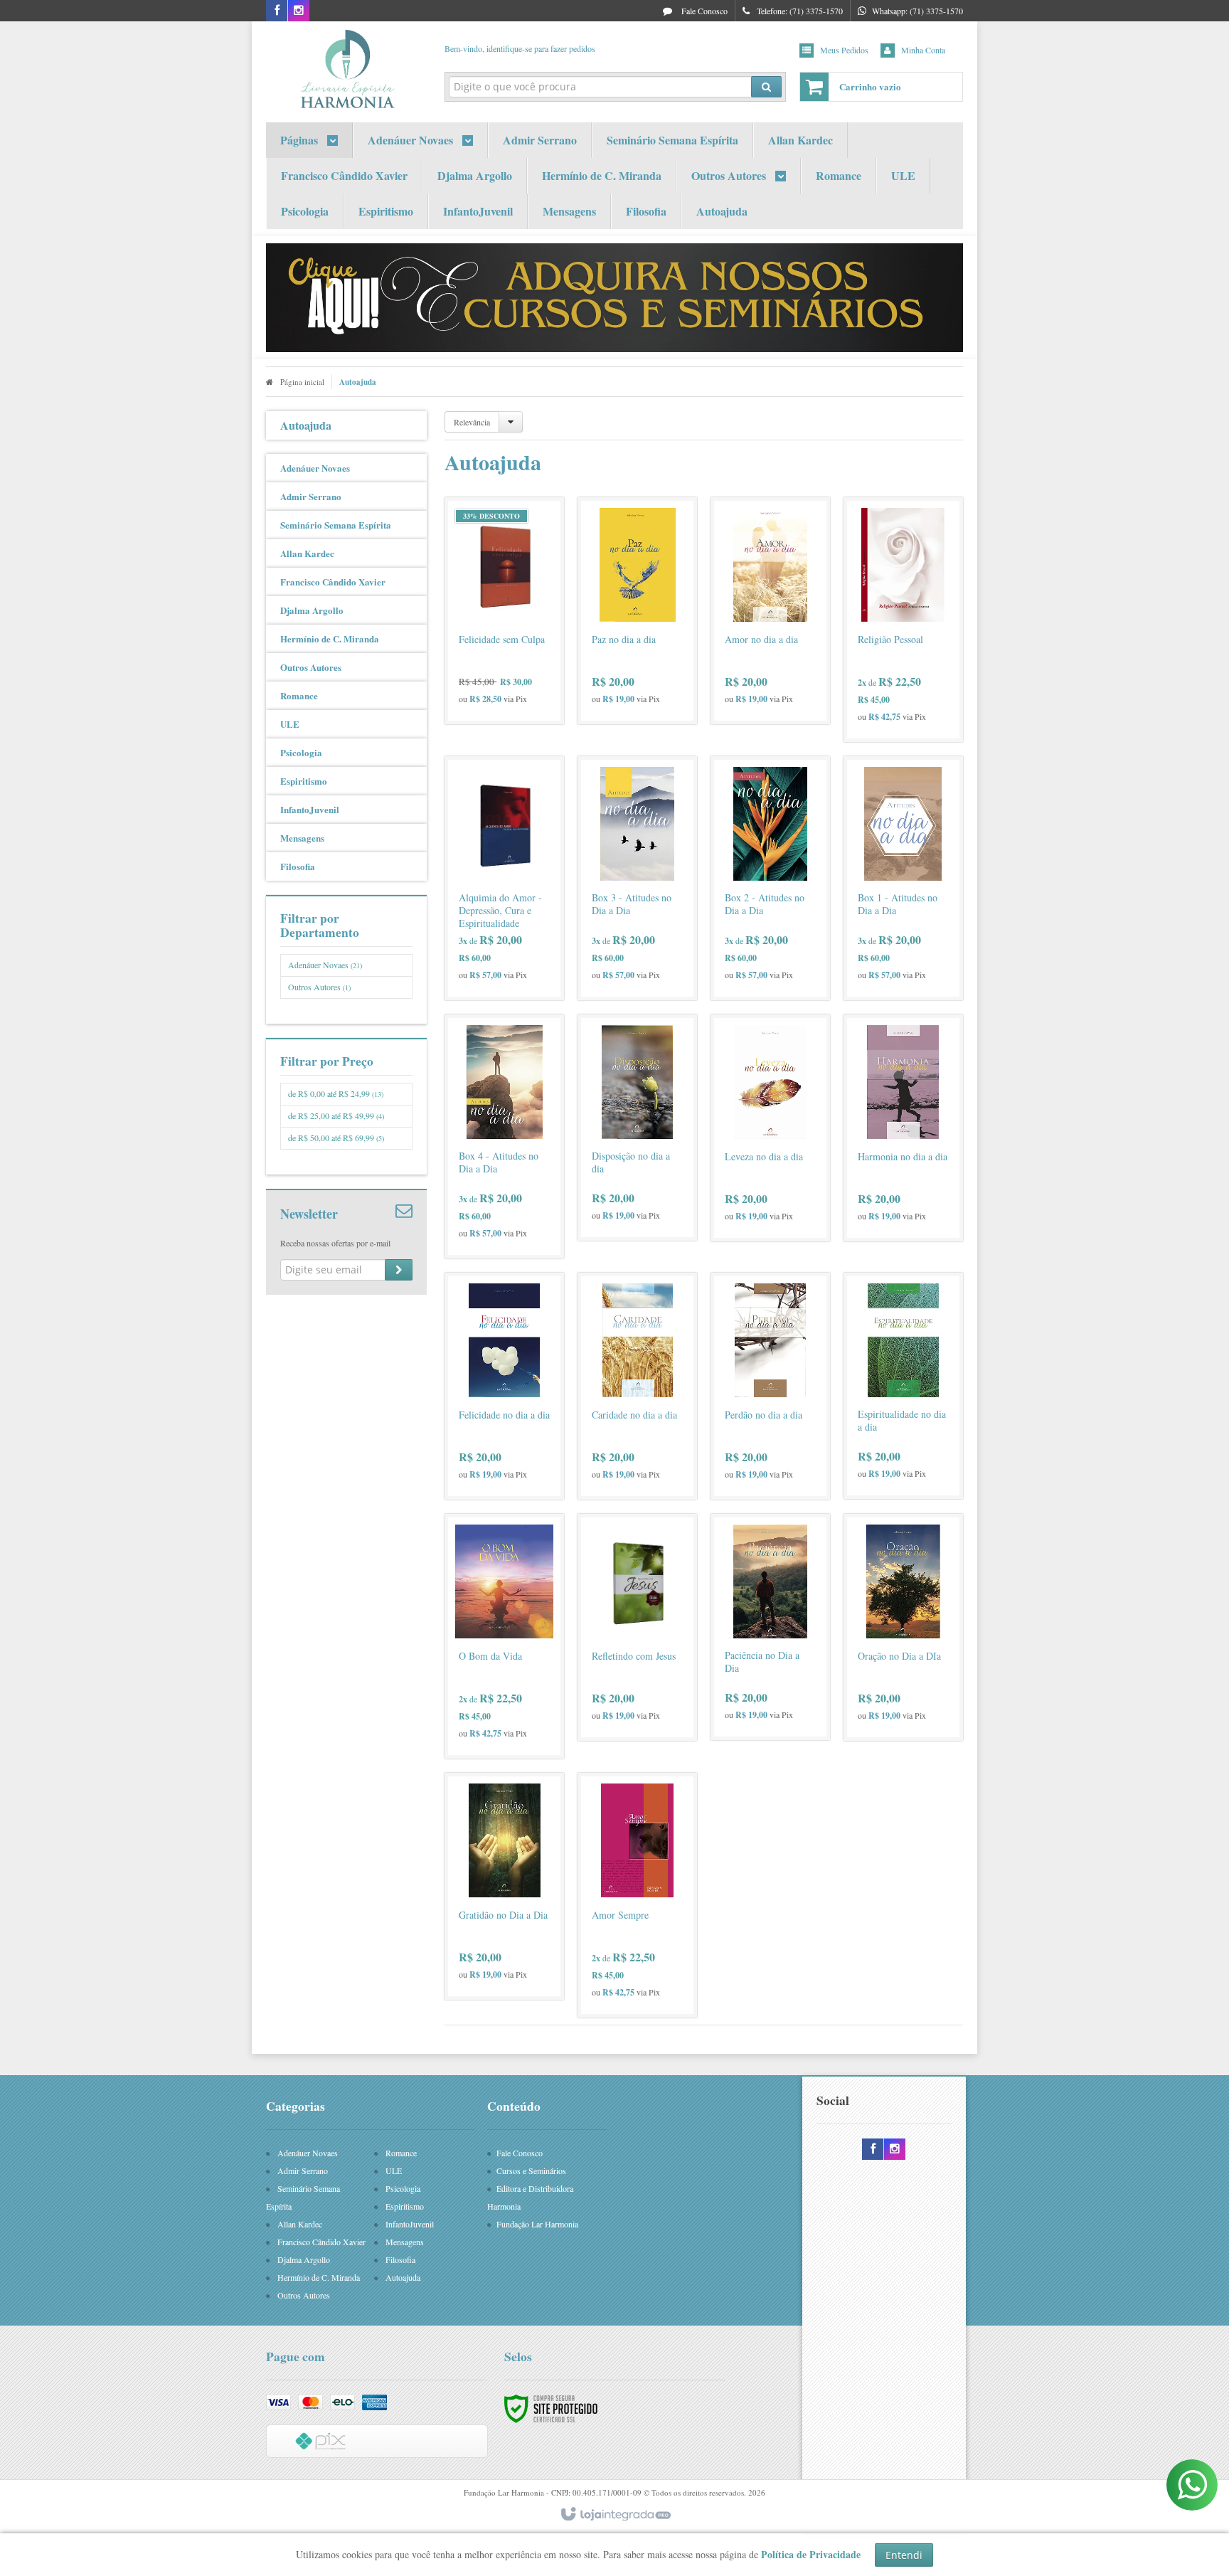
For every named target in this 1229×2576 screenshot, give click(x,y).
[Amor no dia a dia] (770, 611)
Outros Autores (319, 987)
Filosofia (400, 2259)
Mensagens (405, 2242)
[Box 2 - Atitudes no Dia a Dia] (770, 878)
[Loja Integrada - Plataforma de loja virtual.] (615, 2515)
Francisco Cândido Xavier (321, 2242)
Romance (401, 2153)
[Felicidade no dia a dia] (504, 1386)
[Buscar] (766, 87)
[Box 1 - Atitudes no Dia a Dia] (903, 878)
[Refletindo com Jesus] (637, 1627)
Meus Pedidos (844, 50)
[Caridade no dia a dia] (637, 1386)
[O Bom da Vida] (504, 1636)
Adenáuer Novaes (325, 965)
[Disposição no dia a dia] (637, 1128)
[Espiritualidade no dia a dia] (903, 1386)
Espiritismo (405, 2206)
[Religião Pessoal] (903, 620)
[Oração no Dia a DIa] (903, 1627)
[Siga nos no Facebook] (277, 11)
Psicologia (403, 2188)
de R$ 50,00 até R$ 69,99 (336, 1138)
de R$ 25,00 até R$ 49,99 (336, 1115)
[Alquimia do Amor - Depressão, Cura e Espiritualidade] (504, 878)
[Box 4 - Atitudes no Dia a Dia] (504, 1136)
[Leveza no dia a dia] (770, 1128)
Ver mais (513, 657)
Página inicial (302, 382)
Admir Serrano (303, 2170)
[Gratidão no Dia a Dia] (504, 1886)
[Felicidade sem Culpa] (504, 611)
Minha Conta (923, 50)
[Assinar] (399, 1270)
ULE (394, 2170)
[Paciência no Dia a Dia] (770, 1627)
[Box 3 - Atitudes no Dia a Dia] (637, 878)
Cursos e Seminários (531, 2170)
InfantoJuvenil (410, 2224)
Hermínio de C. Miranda (319, 2277)
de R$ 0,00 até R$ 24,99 (336, 1093)
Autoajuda (403, 2277)
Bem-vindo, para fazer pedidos (520, 48)
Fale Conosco (703, 11)
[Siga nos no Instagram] (299, 11)
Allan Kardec (300, 2224)
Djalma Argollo (304, 2259)
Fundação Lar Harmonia (537, 2224)
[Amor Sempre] (637, 1895)
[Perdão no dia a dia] (770, 1386)
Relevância (472, 422)
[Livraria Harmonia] (346, 68)
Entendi (904, 2555)
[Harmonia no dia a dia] (903, 1128)
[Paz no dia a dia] (637, 611)
